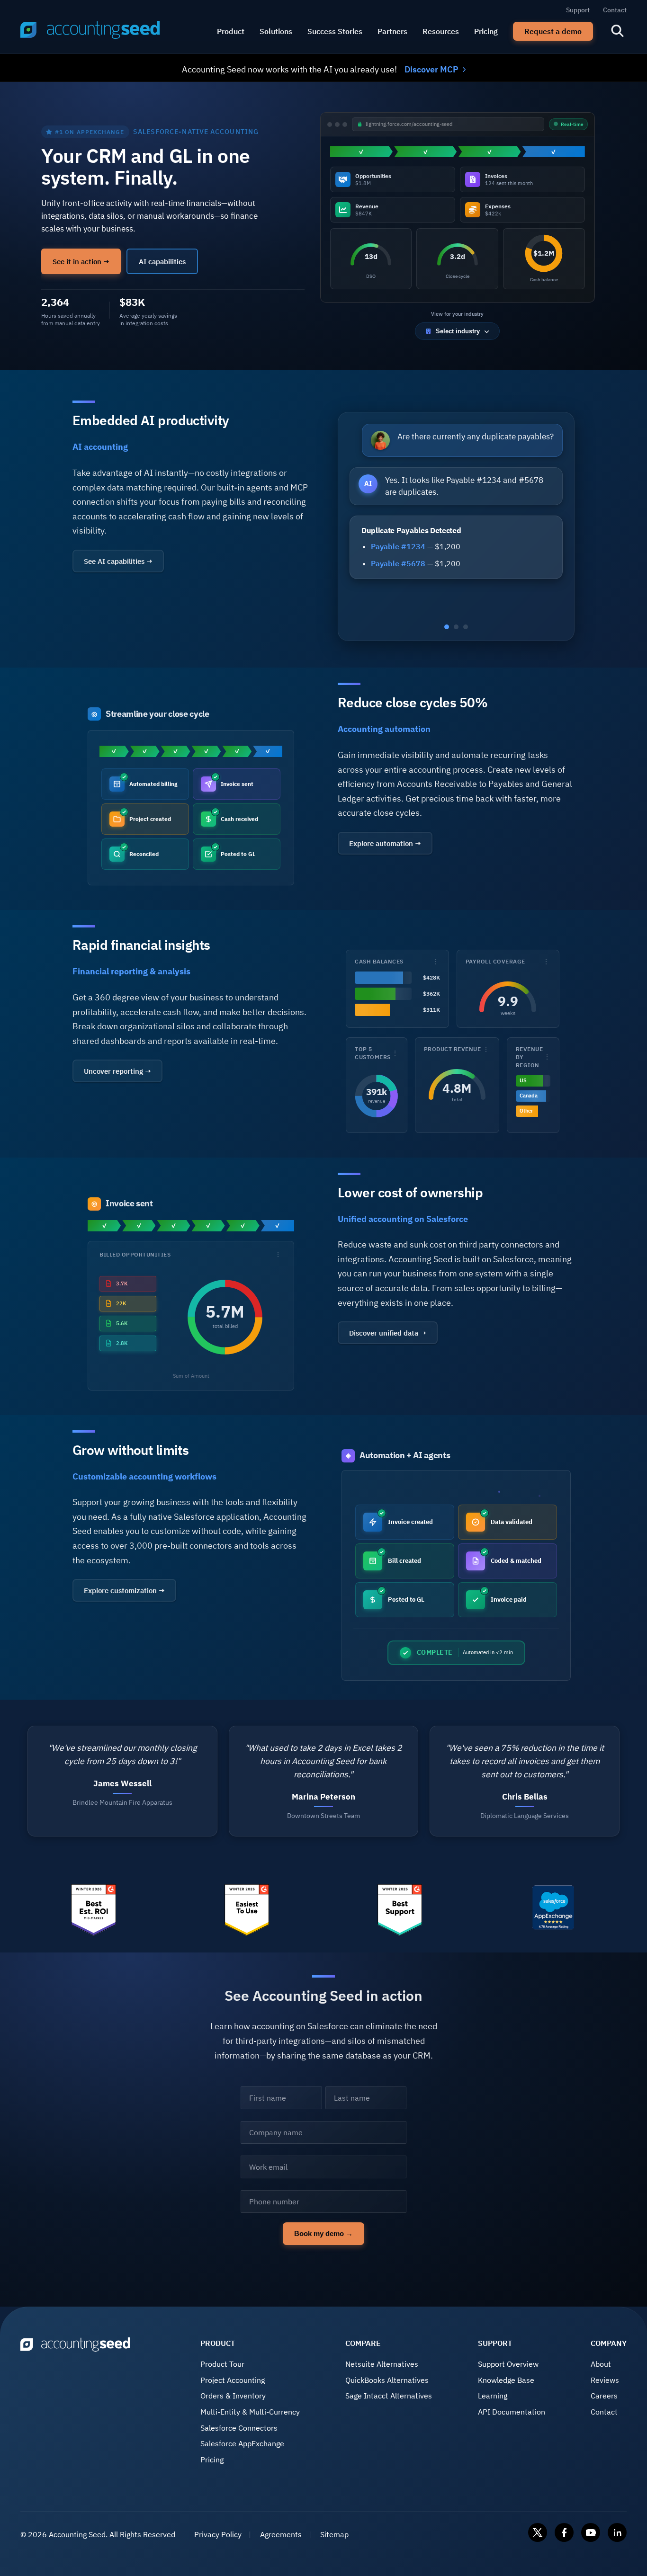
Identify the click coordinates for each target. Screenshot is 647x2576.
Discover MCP (431, 69)
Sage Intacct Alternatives (389, 2396)
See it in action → (81, 261)
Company (609, 2343)
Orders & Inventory (233, 2396)
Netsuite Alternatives (382, 2364)
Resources (441, 31)
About (601, 2364)
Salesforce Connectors (239, 2428)
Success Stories (335, 31)
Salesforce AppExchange (242, 2443)
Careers (604, 2396)
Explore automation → (385, 843)
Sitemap (334, 2534)
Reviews (605, 2380)
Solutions (276, 31)
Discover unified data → (388, 1333)
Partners (392, 31)
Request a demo (553, 31)
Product (231, 31)
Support (578, 10)
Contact (615, 10)
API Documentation (512, 2412)
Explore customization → (124, 1590)
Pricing (486, 31)
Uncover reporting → (117, 1071)
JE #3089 (388, 572)
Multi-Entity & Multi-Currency (250, 2412)
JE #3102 (388, 555)
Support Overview (508, 2364)
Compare (363, 2343)
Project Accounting (233, 2380)
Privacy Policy (218, 2534)
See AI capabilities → (118, 561)
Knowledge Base (506, 2380)
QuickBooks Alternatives (387, 2380)
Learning (493, 2396)
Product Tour (222, 2364)
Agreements (281, 2534)
